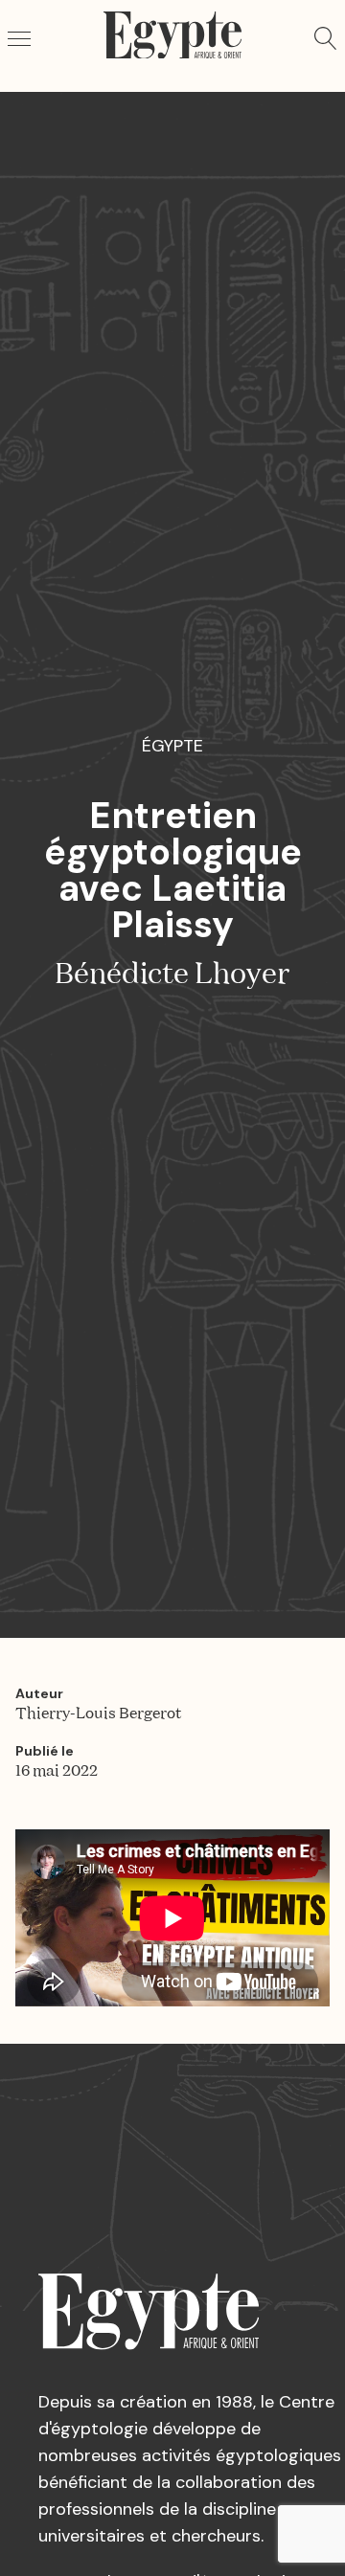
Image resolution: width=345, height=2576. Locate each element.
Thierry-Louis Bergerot (99, 1714)
